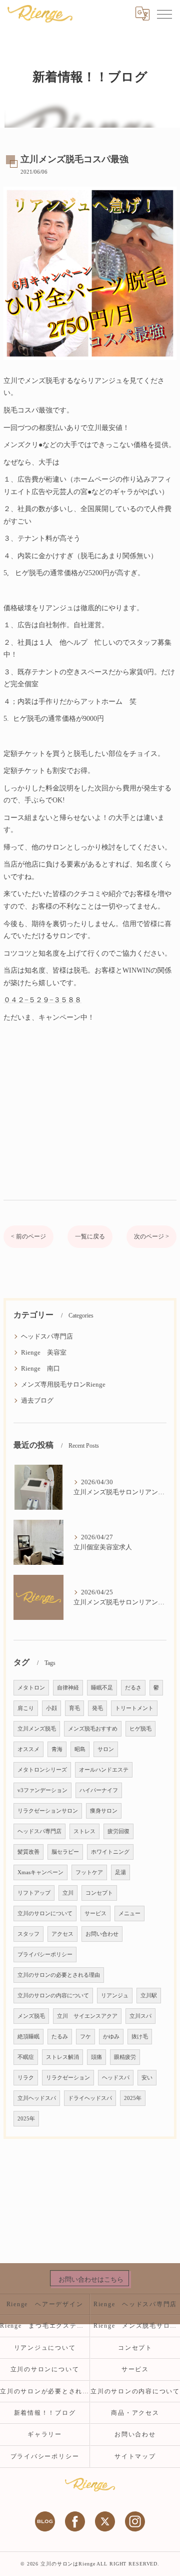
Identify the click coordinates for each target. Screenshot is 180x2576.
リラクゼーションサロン (48, 1811)
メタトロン (31, 1688)
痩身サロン (104, 1811)
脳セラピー (65, 1852)
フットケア (89, 1872)
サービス (95, 1913)
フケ (85, 2037)
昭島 (80, 1749)
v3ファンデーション (42, 1790)
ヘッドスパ (116, 2078)
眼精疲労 (125, 2057)
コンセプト (99, 1893)
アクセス (62, 1934)
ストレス (84, 1831)
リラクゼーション (68, 2078)
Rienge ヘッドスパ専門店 (135, 2304)
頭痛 (96, 2057)
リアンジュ (115, 1996)
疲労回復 (118, 1831)
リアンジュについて (45, 2348)
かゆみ (111, 2037)
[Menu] (164, 14)
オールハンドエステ (104, 1770)
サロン (106, 1749)
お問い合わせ (102, 1934)
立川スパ (140, 2016)
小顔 (51, 1708)
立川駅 (149, 1996)
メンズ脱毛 (31, 2016)
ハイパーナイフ (99, 1790)
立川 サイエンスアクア (87, 2016)
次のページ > (151, 1236)
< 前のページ (28, 1236)
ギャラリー (45, 2434)
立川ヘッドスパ (37, 2098)
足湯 (120, 1872)
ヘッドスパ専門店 (47, 1337)
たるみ (60, 2037)
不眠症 (26, 2057)
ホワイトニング (110, 1852)
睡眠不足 (102, 1688)
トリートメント (134, 1708)
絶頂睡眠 (28, 2037)
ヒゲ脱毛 (140, 1729)
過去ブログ (37, 1401)
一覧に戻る (90, 1236)
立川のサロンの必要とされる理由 (59, 1975)
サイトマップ (135, 2456)
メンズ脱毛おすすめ (93, 1729)
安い (147, 2078)
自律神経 (68, 1688)
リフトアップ (34, 1893)
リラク (26, 2078)
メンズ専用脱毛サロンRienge (63, 1385)
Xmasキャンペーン (40, 1872)
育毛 (74, 1708)
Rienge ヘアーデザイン (45, 2304)
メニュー (129, 1913)
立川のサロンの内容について (53, 1996)
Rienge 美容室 (44, 1353)
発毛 (97, 1708)
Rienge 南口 (40, 1369)
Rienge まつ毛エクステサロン (45, 2326)
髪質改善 (28, 1852)
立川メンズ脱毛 (37, 1729)
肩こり (26, 1708)
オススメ (28, 1749)
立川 (68, 1893)
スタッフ (28, 1934)
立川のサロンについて (45, 1913)
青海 (57, 1749)
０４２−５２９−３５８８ (42, 1000)
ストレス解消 (62, 2057)
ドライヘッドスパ (90, 2098)
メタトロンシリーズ (42, 1770)
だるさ (133, 1688)
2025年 (133, 2098)
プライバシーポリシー (45, 1955)
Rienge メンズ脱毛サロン (137, 2326)
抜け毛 (140, 2037)
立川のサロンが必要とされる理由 (45, 2391)
